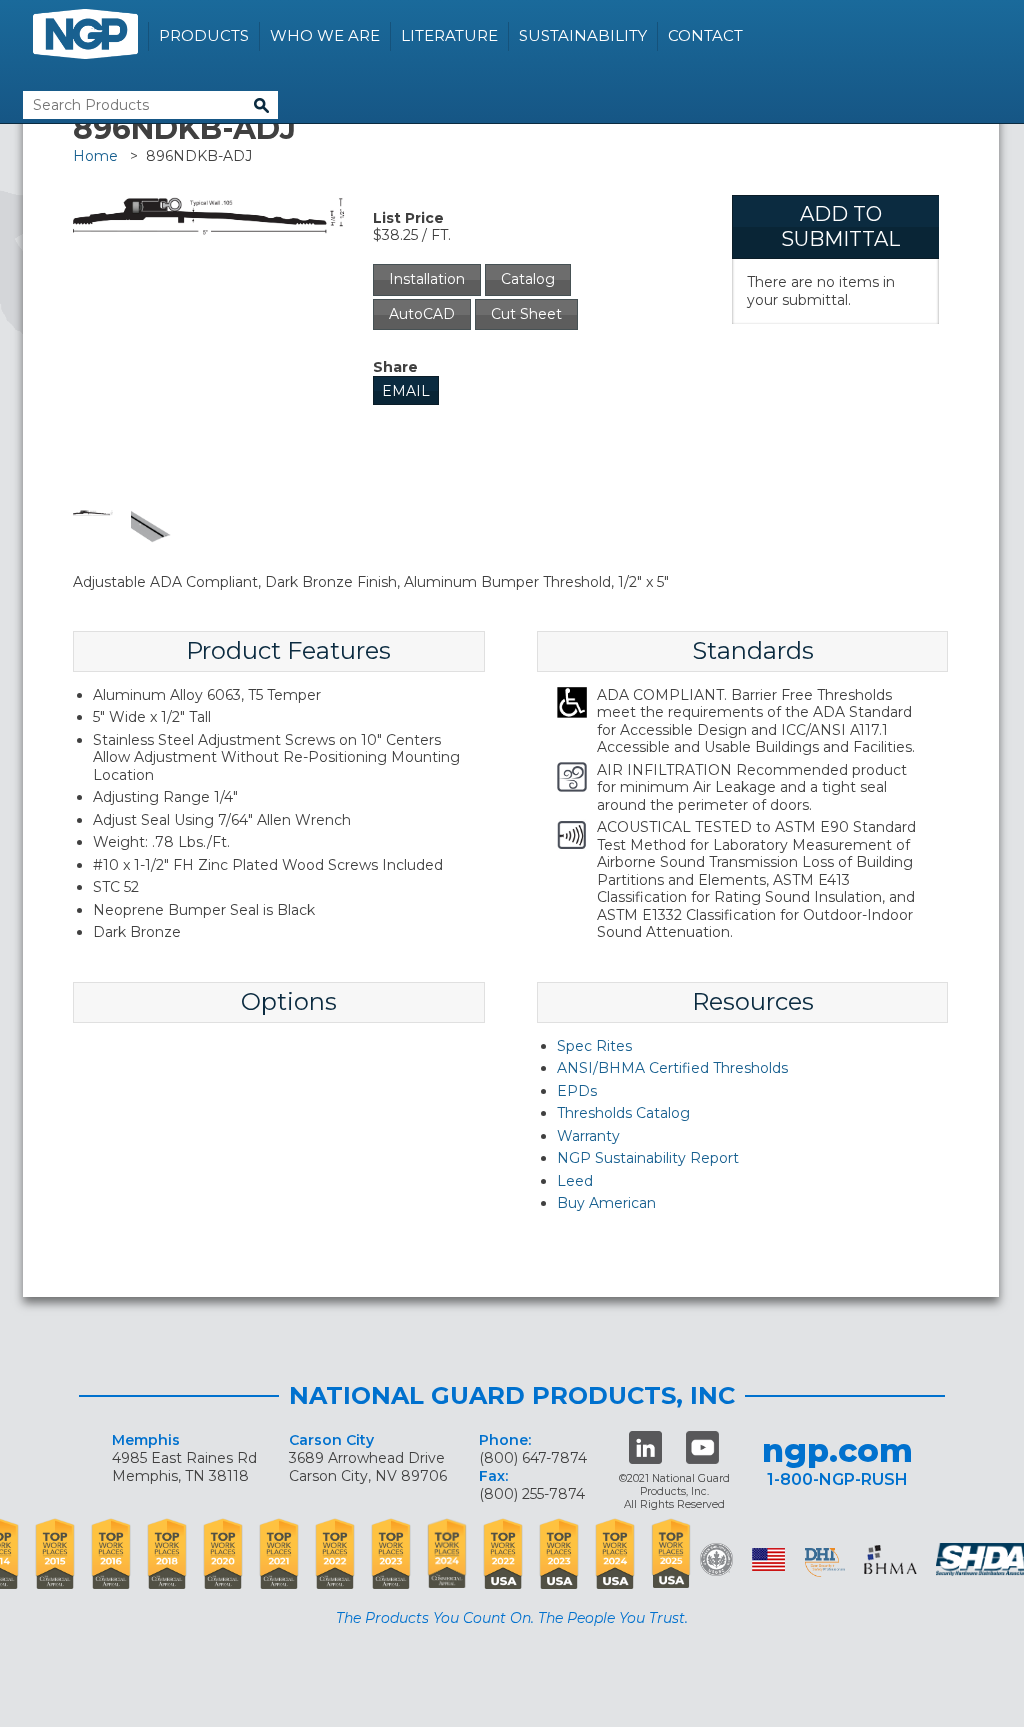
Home (95, 156)
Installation (427, 279)
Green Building (716, 1559)
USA (768, 1559)
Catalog (528, 279)
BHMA (890, 1559)
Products (204, 35)
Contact (705, 35)
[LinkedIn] (645, 1447)
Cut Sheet (526, 314)
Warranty (588, 1136)
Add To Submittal (840, 226)
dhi (825, 1563)
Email (406, 391)
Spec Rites (594, 1046)
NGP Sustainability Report (648, 1158)
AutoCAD (422, 314)
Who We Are (325, 35)
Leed (575, 1181)
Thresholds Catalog (623, 1113)
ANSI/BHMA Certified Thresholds (672, 1068)
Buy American (606, 1203)
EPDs (577, 1091)
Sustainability (583, 35)
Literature (449, 35)
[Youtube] (702, 1447)
